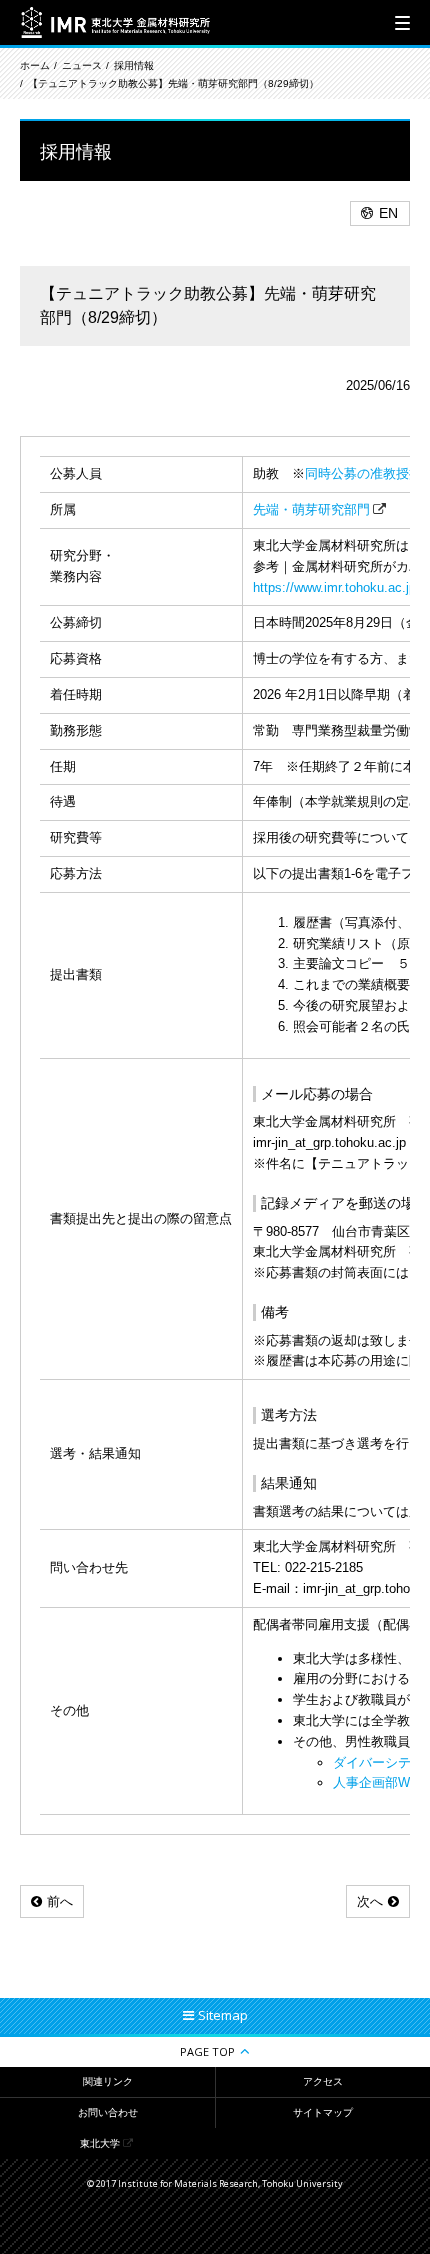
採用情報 (134, 65)
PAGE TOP (207, 2051)
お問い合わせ (108, 2112)
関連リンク (108, 2081)
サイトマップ (323, 2112)
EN (388, 213)
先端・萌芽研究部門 (311, 509)
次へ (370, 1901)
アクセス (323, 2081)
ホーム (35, 65)
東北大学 (100, 2143)
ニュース (82, 65)
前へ (60, 1901)
